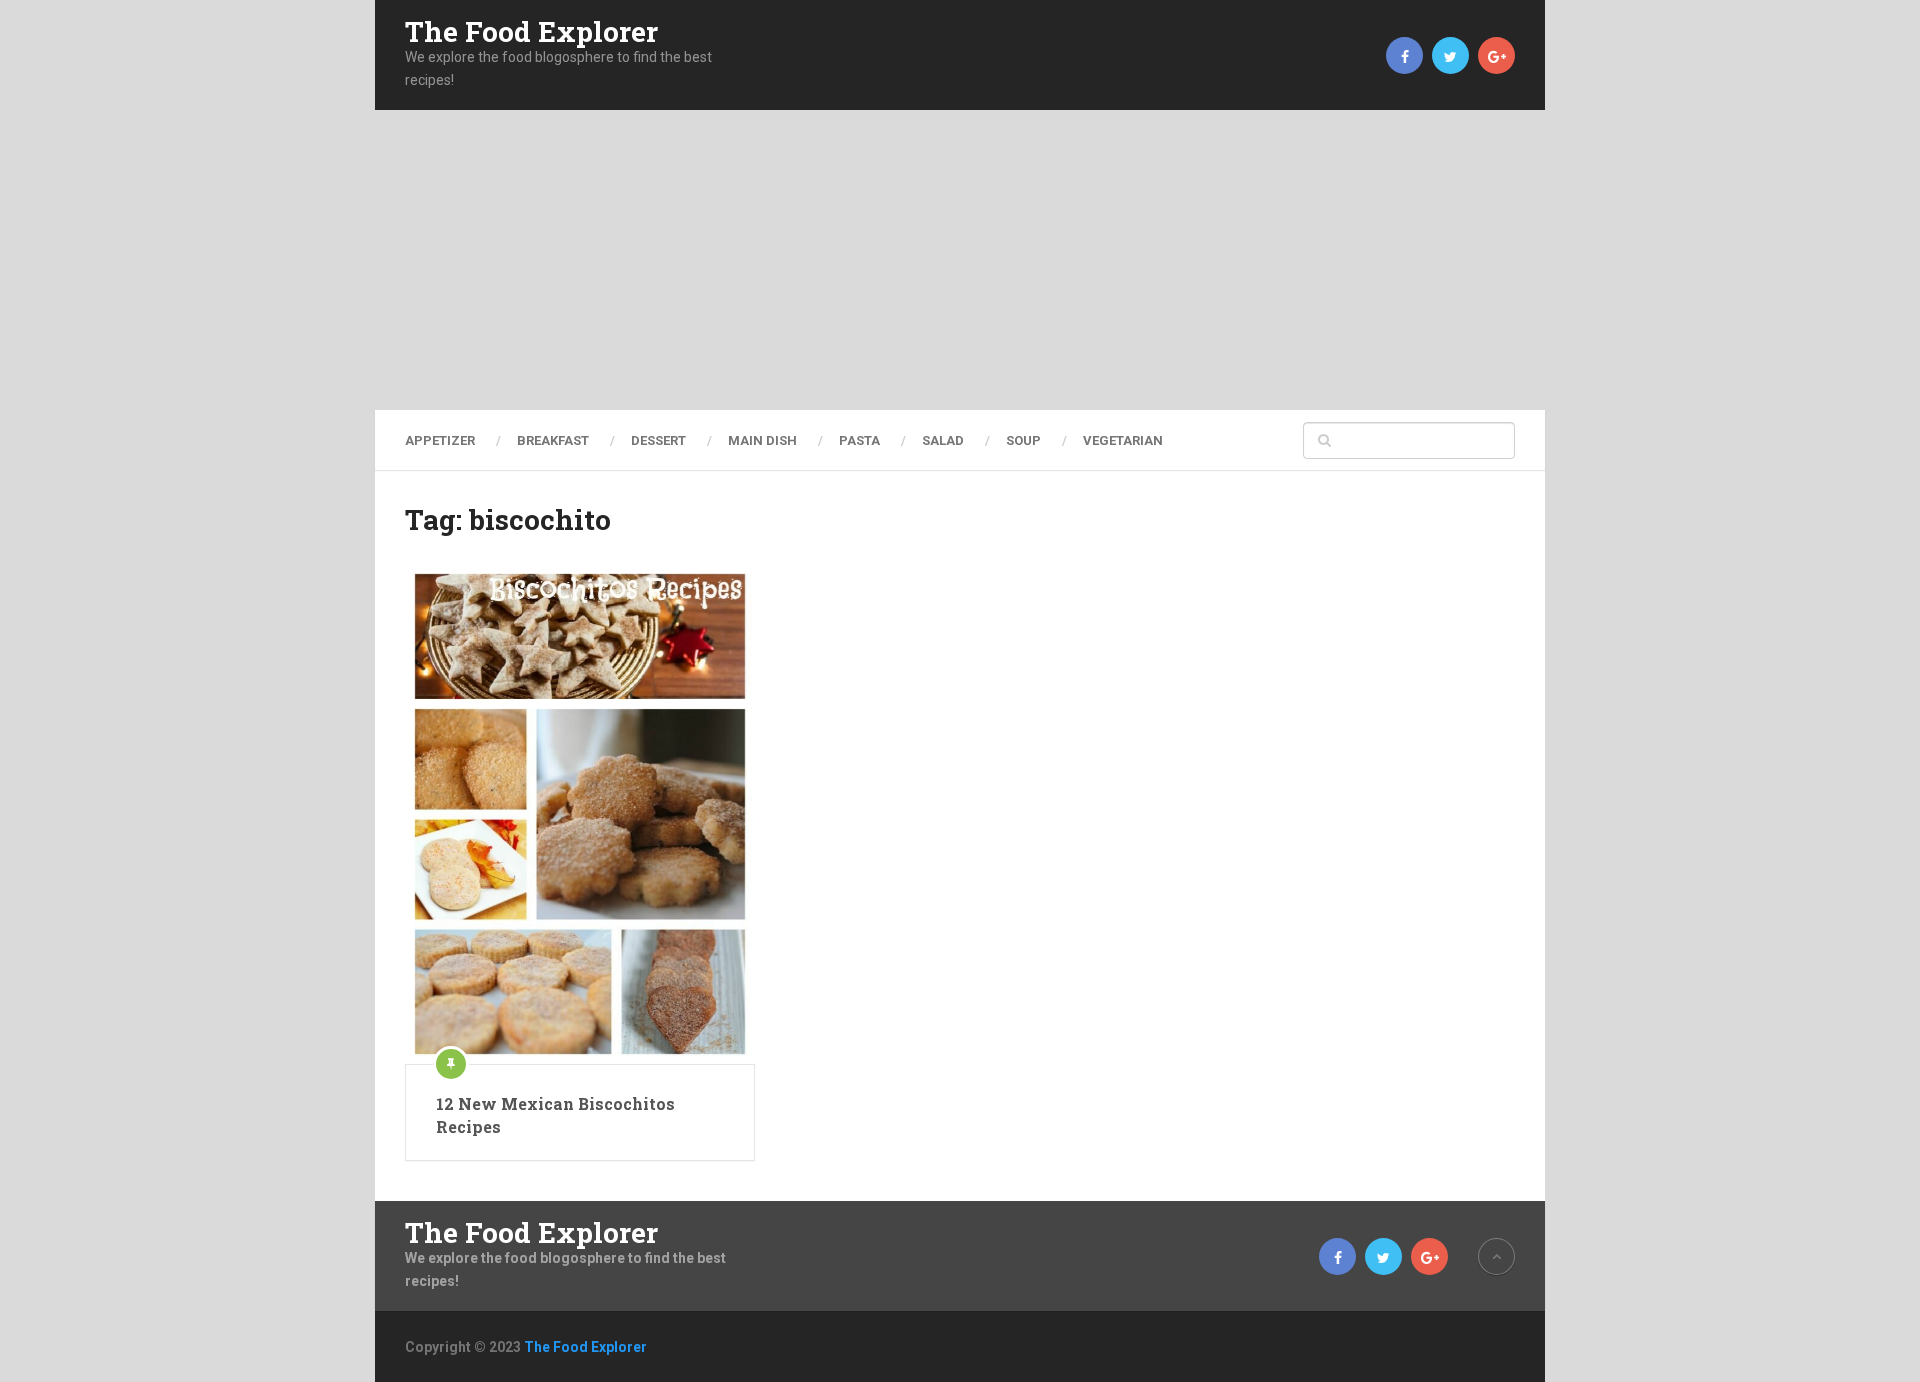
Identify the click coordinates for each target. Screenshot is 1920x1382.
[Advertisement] (960, 260)
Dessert (658, 440)
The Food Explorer (531, 32)
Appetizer (440, 440)
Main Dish (762, 440)
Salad (943, 440)
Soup (1023, 440)
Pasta (859, 440)
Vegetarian (1123, 440)
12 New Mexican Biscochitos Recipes (555, 1114)
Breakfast (553, 440)
